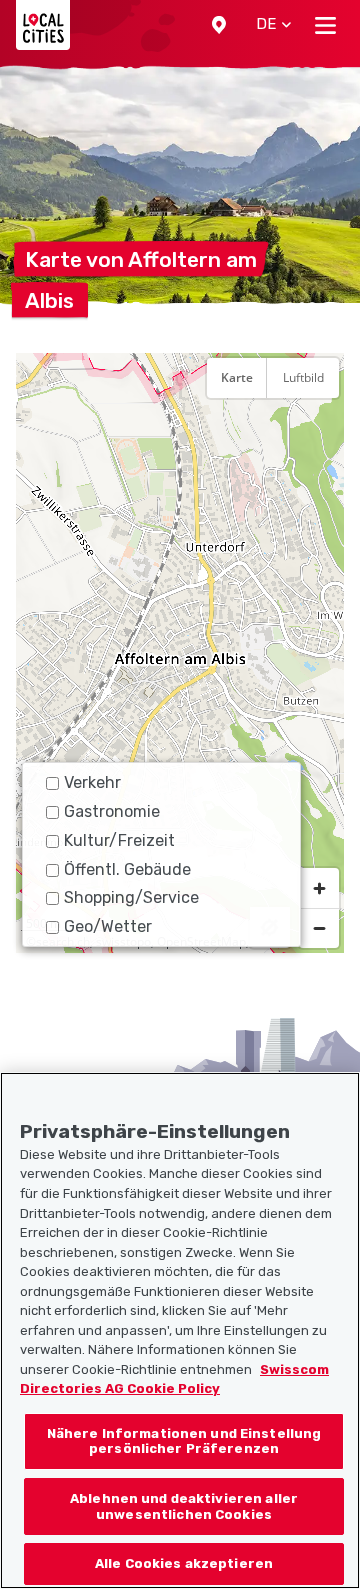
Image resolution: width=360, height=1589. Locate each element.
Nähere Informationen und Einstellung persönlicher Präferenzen (184, 1441)
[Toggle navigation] (325, 25)
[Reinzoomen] (319, 888)
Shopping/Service (131, 897)
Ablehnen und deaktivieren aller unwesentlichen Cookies (184, 1506)
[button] (219, 25)
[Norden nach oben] (319, 427)
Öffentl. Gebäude (127, 869)
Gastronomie (112, 811)
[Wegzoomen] (319, 928)
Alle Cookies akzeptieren (184, 1563)
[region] (180, 653)
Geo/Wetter (108, 926)
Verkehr (92, 782)
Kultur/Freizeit (119, 840)
